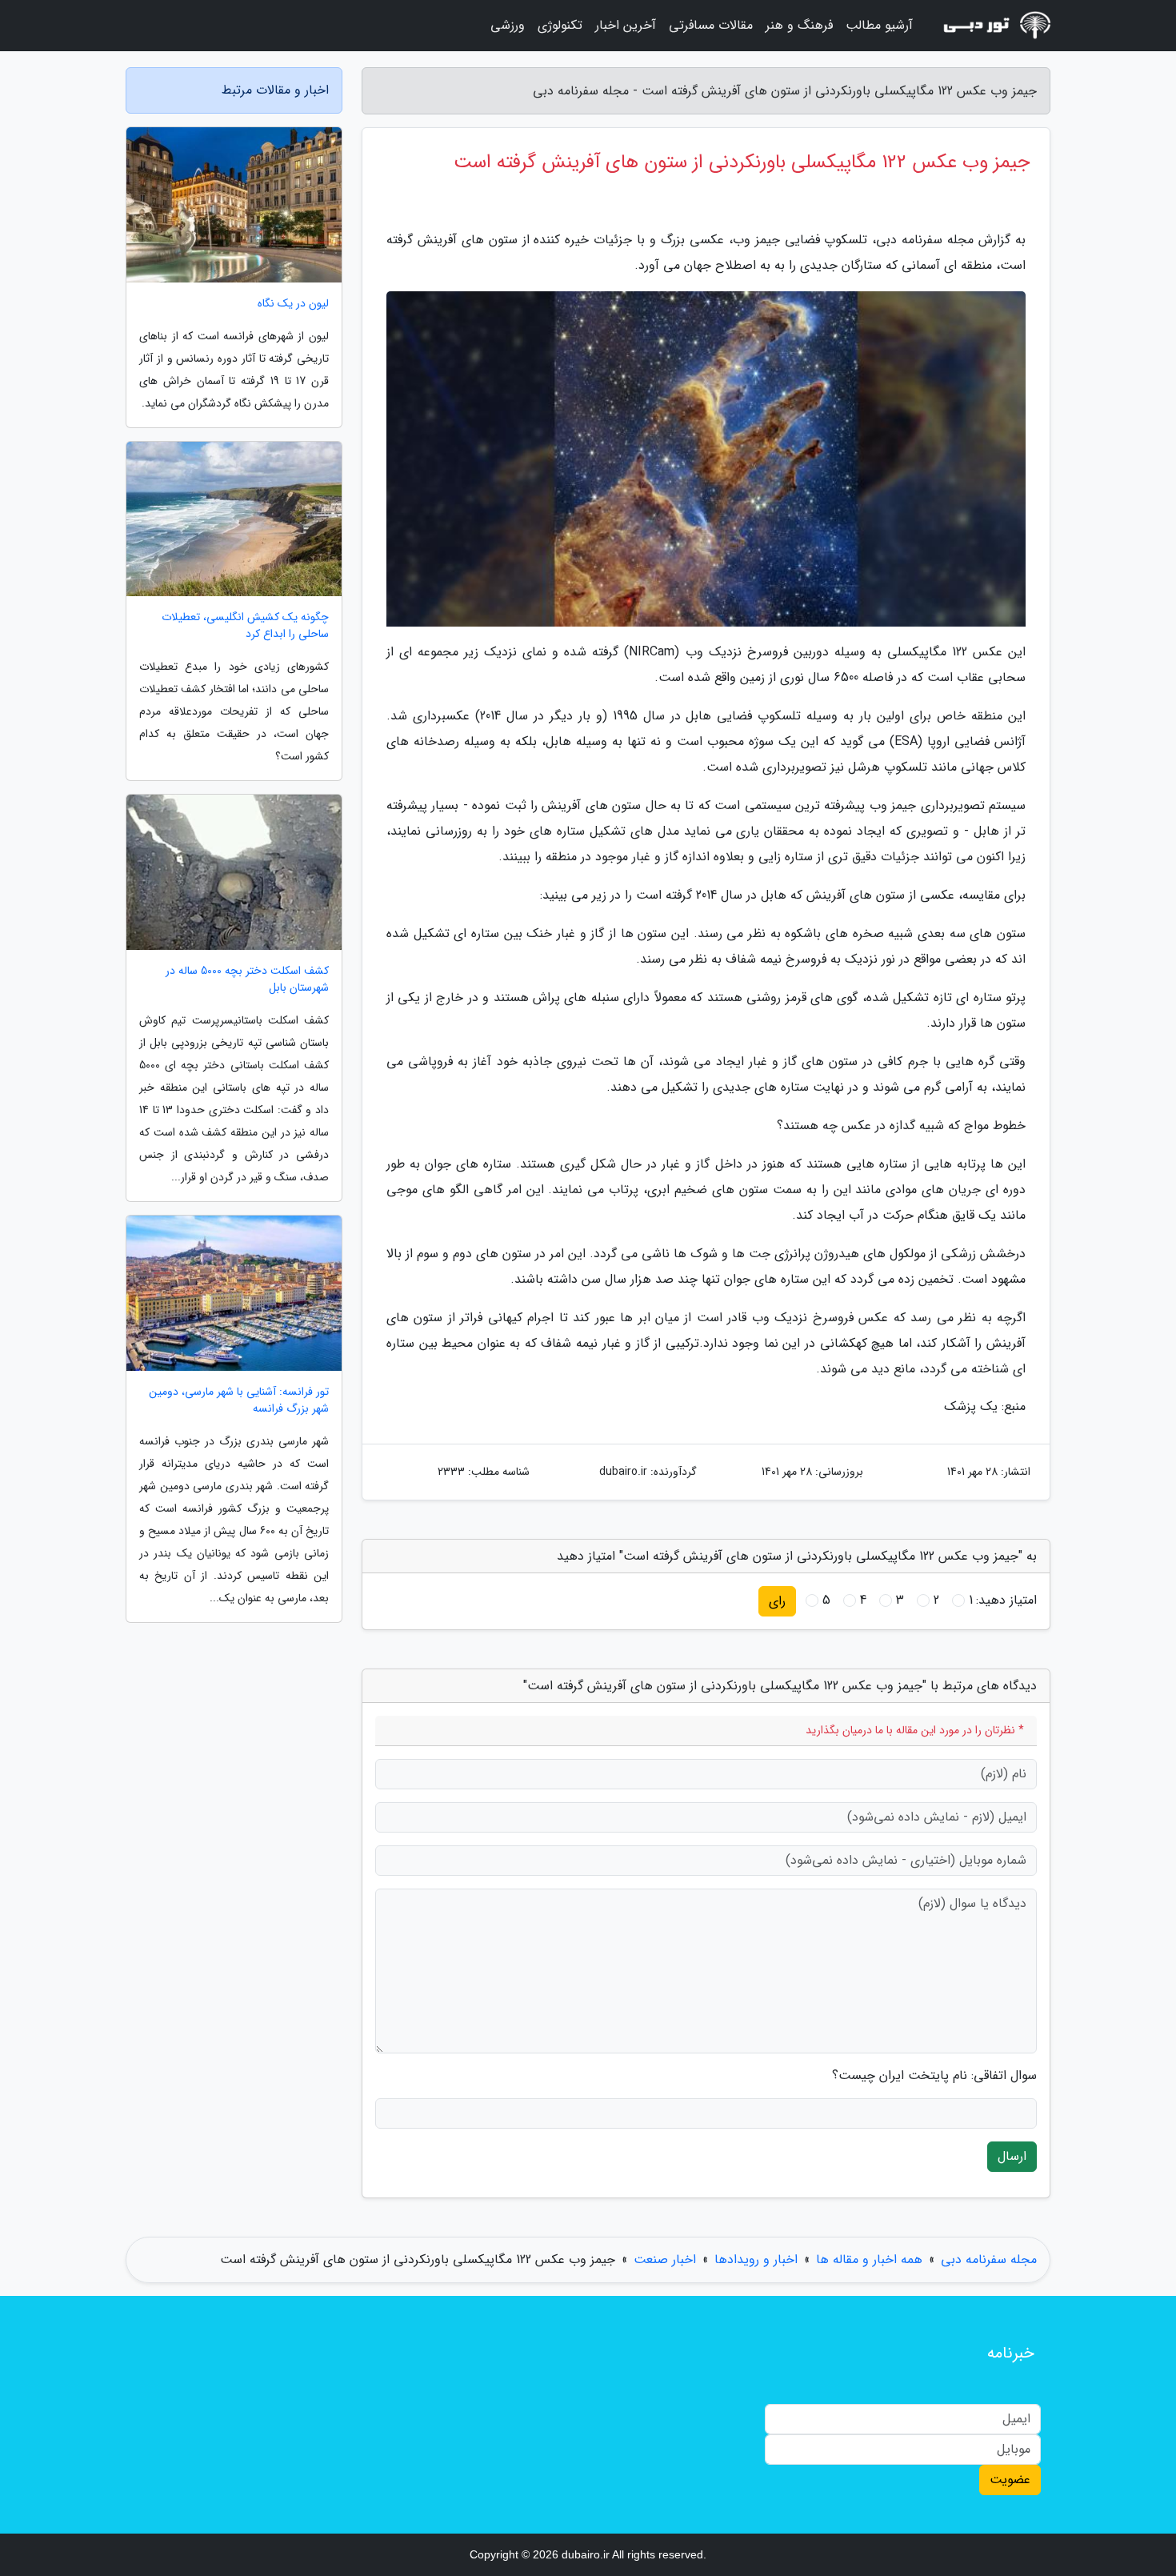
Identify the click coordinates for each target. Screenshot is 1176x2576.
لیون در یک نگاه (293, 304)
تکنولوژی (560, 25)
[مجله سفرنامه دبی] (991, 26)
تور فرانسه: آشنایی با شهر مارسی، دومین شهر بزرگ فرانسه (239, 1400)
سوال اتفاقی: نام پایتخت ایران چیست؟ (934, 2076)
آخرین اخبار (626, 25)
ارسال (1012, 2156)
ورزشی (508, 25)
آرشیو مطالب (879, 25)
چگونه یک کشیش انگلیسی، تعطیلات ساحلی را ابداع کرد (245, 626)
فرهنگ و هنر (799, 25)
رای (777, 1601)
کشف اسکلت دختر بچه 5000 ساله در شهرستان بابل (247, 980)
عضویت (1010, 2480)
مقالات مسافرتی (711, 25)
